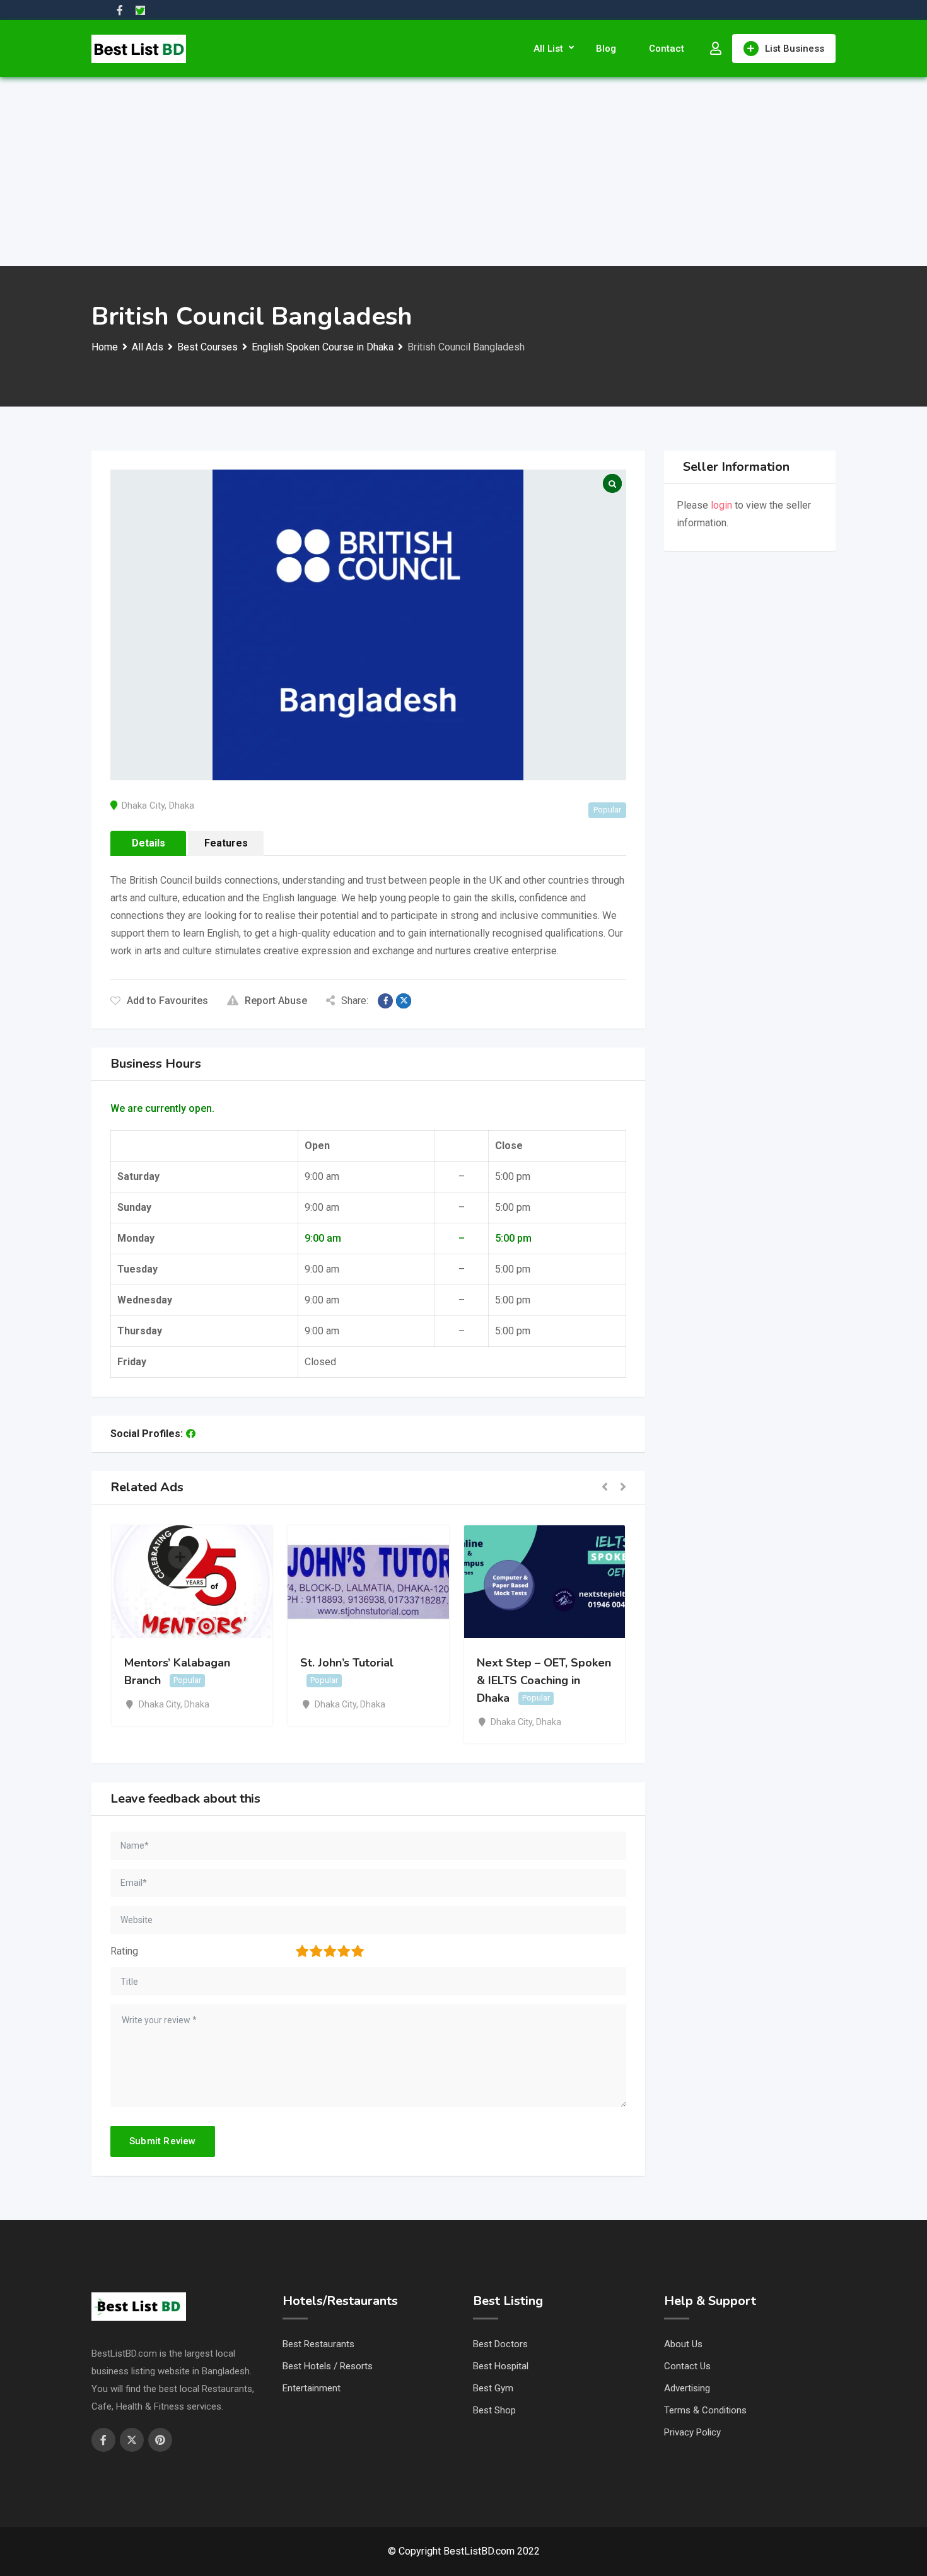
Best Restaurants (318, 2344)
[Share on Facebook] (385, 1001)
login (721, 505)
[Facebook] (191, 1434)
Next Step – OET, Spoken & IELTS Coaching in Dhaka (544, 1680)
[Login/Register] (716, 49)
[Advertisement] (463, 171)
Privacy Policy (692, 2432)
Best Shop (494, 2410)
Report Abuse (276, 1001)
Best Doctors (500, 2344)
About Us (683, 2344)
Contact (667, 49)
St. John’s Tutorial (347, 1663)
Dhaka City (143, 806)
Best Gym (493, 2388)
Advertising (687, 2388)
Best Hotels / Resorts (328, 2366)
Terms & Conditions (705, 2410)
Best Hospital (501, 2366)
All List (548, 49)
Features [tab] (226, 843)
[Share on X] (404, 1001)
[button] (605, 1488)
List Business (795, 49)
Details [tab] (149, 843)
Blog (606, 49)
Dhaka (182, 806)
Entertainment (312, 2388)
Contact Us (687, 2366)
